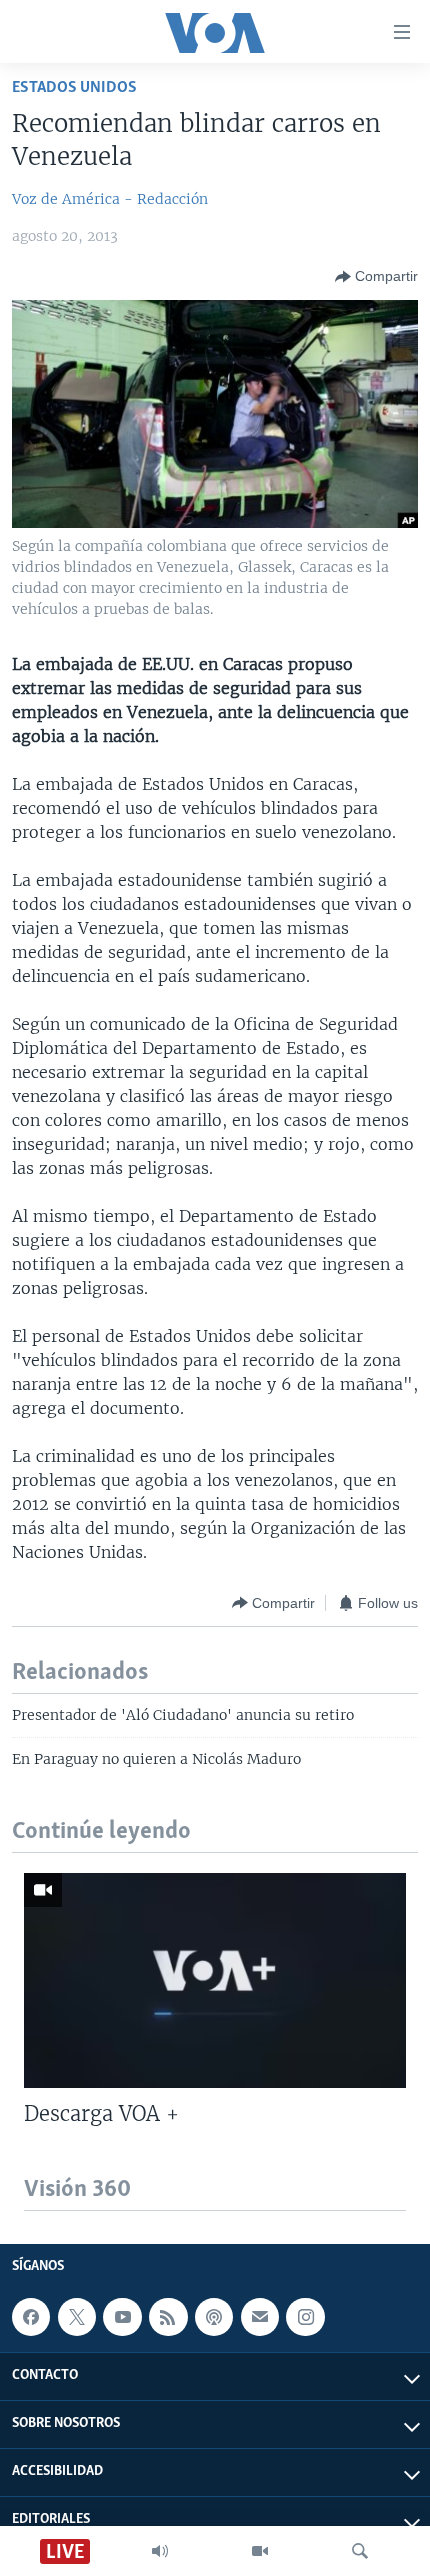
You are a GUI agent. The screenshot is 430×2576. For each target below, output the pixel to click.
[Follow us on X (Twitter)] (77, 2317)
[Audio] (160, 2551)
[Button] (376, 277)
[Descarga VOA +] (215, 1980)
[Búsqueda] (360, 2551)
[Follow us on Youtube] (122, 2317)
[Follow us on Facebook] (31, 2317)
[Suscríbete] (260, 2317)
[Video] (260, 2551)
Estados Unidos (74, 87)
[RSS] (168, 2317)
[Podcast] (214, 2317)
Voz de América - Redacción (110, 199)
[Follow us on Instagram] (305, 2317)
